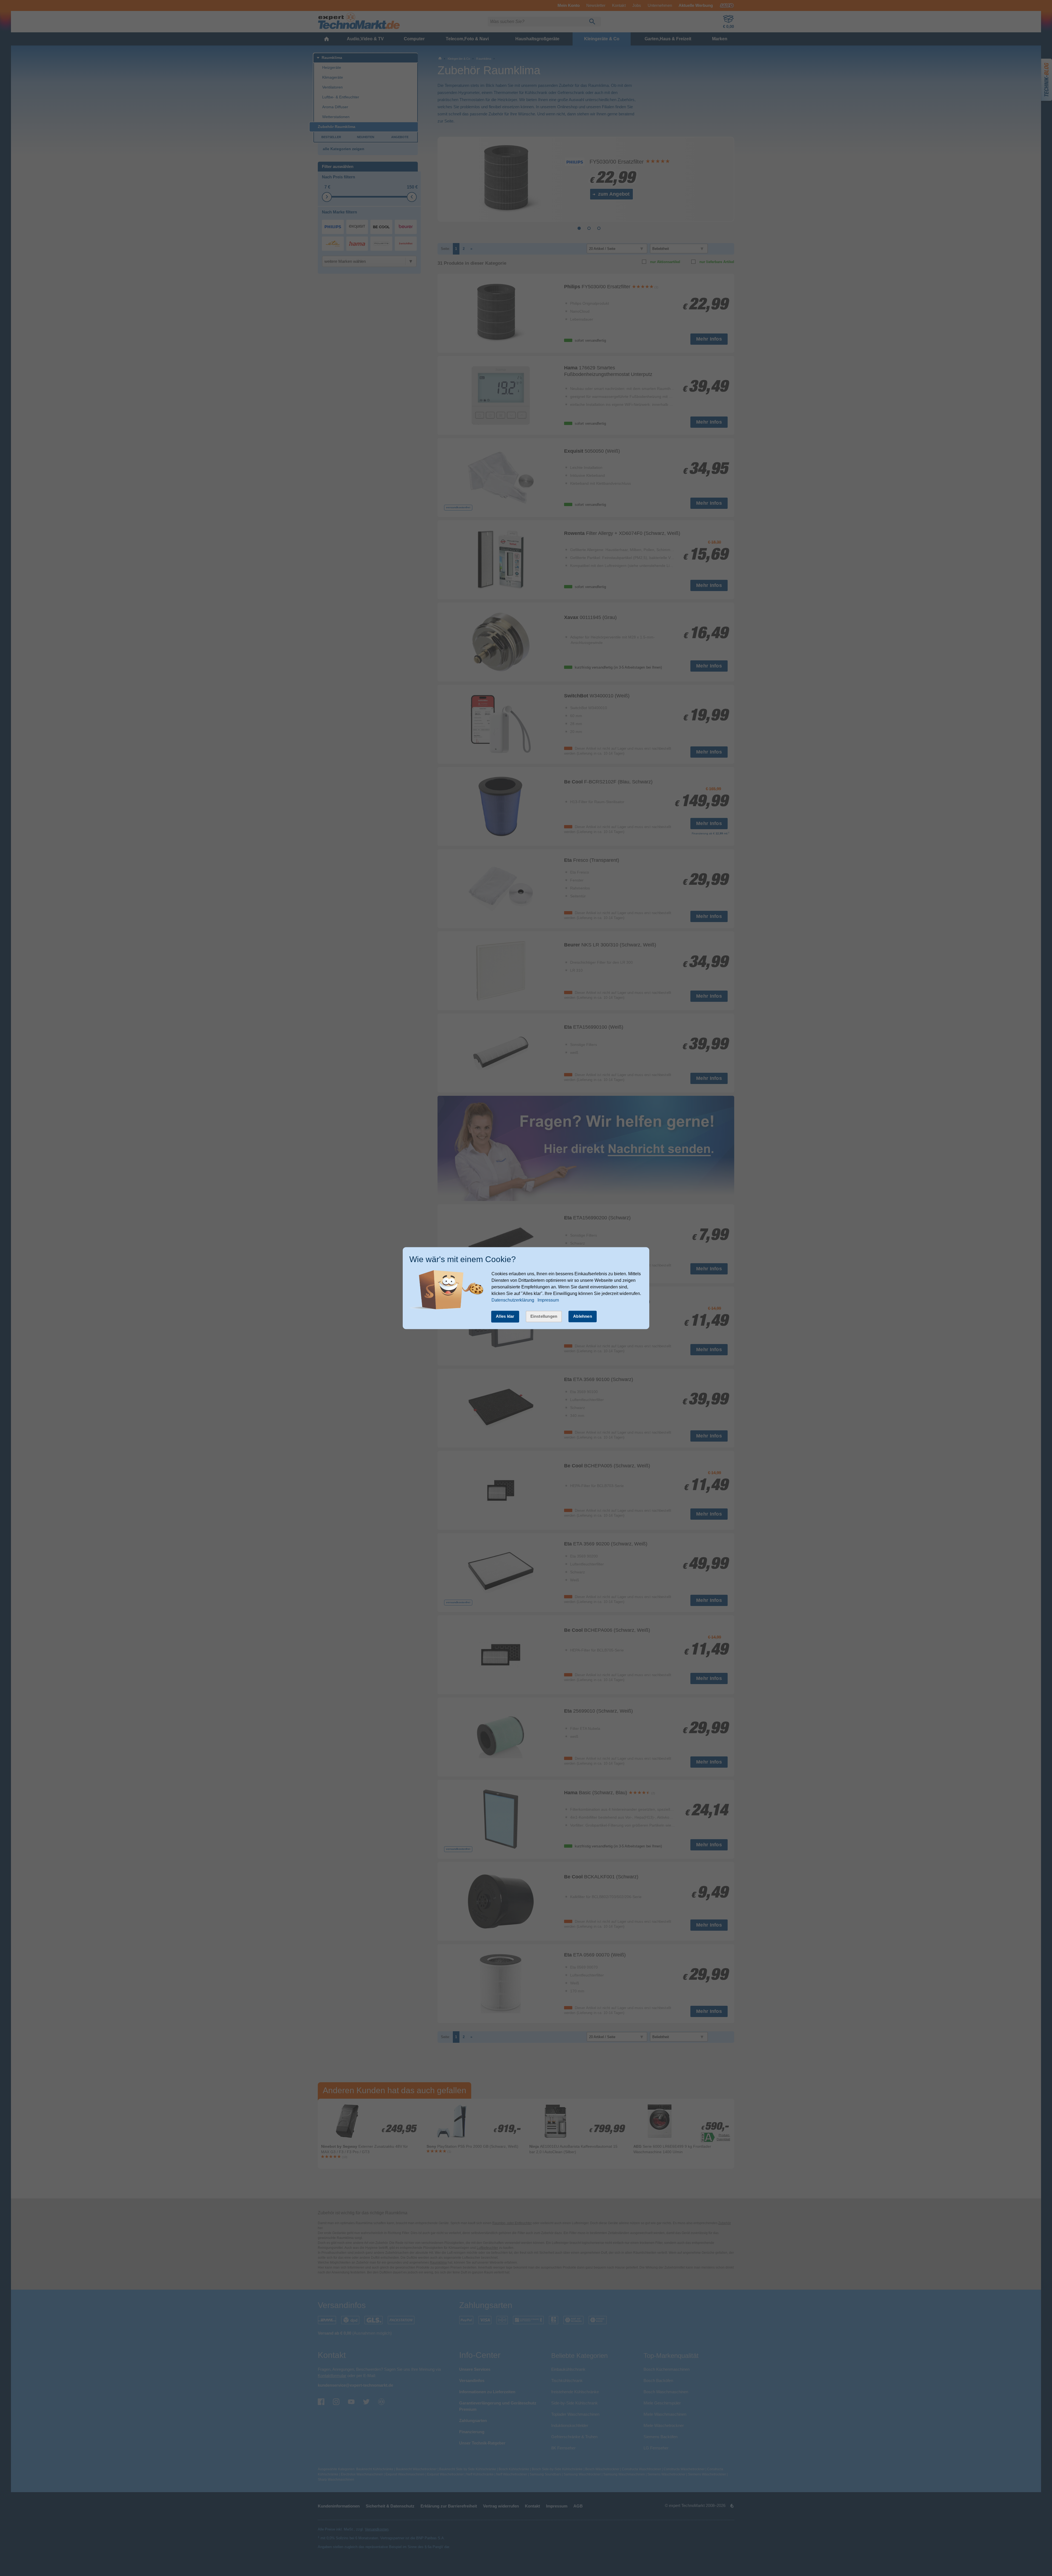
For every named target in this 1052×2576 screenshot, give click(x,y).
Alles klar (505, 1316)
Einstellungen (544, 1316)
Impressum (548, 1300)
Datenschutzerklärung (513, 1300)
